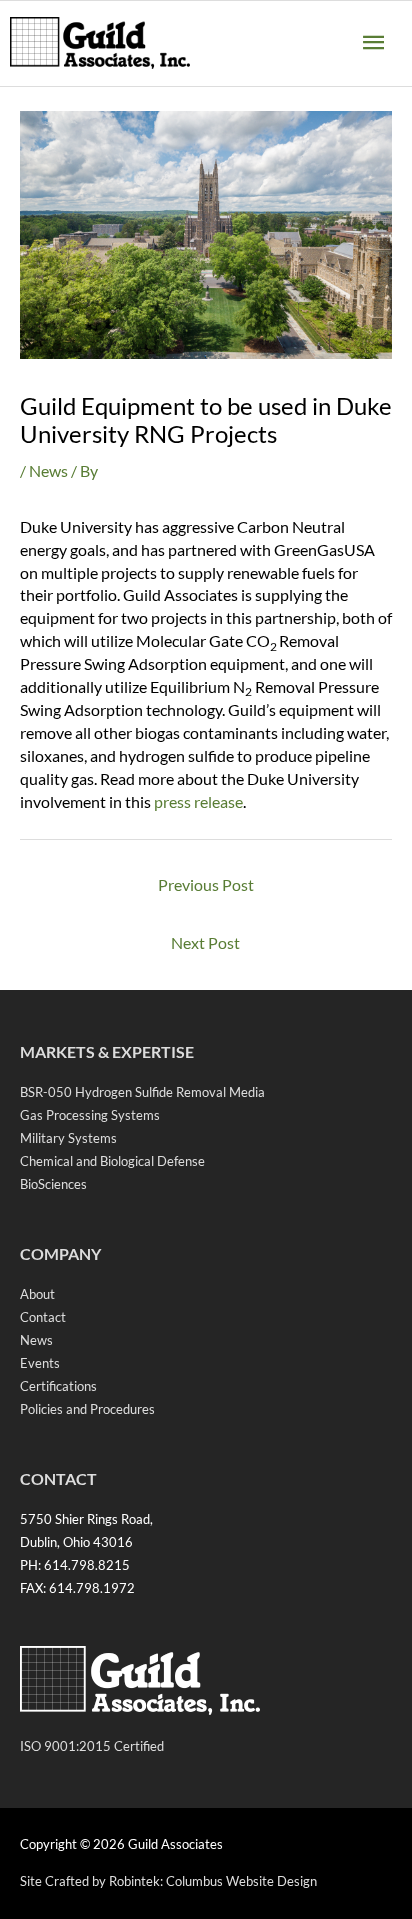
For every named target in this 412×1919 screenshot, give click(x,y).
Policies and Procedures (87, 1409)
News (48, 470)
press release (198, 801)
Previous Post (206, 884)
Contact (43, 1317)
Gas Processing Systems (90, 1115)
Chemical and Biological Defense (112, 1161)
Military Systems (68, 1138)
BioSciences (53, 1184)
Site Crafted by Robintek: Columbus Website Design (168, 1881)
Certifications (58, 1386)
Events (40, 1363)
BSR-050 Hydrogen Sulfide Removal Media (142, 1092)
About (37, 1294)
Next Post (205, 942)
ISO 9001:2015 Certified (92, 1746)
